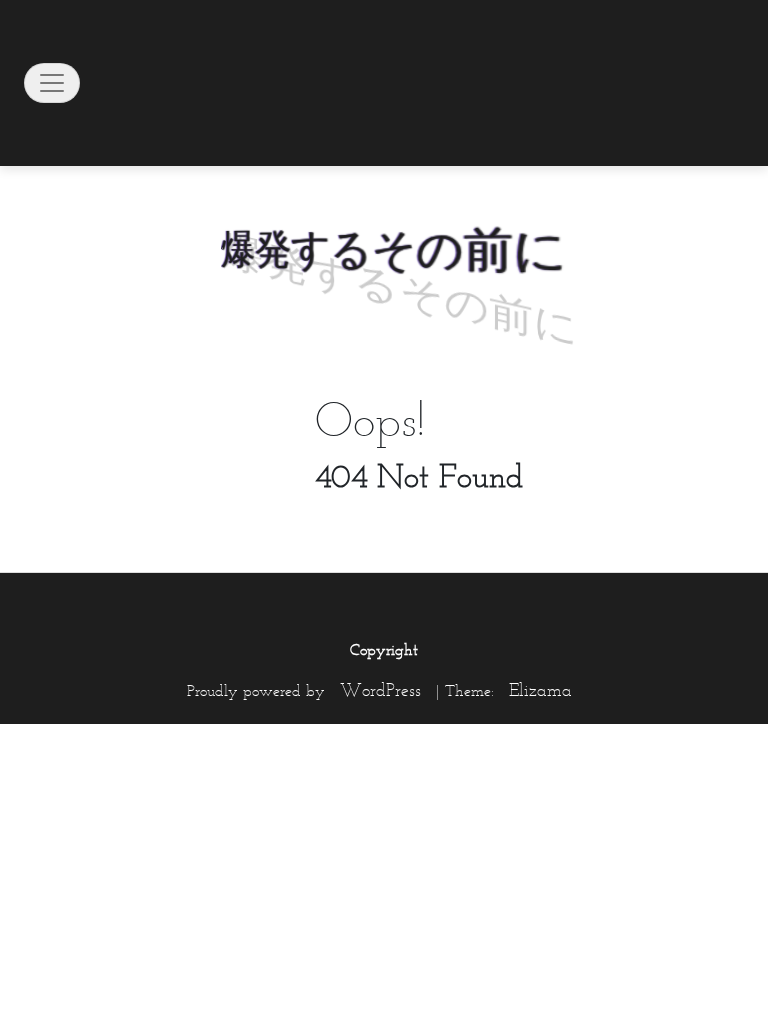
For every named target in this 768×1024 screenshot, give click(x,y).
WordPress (380, 690)
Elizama (540, 690)
